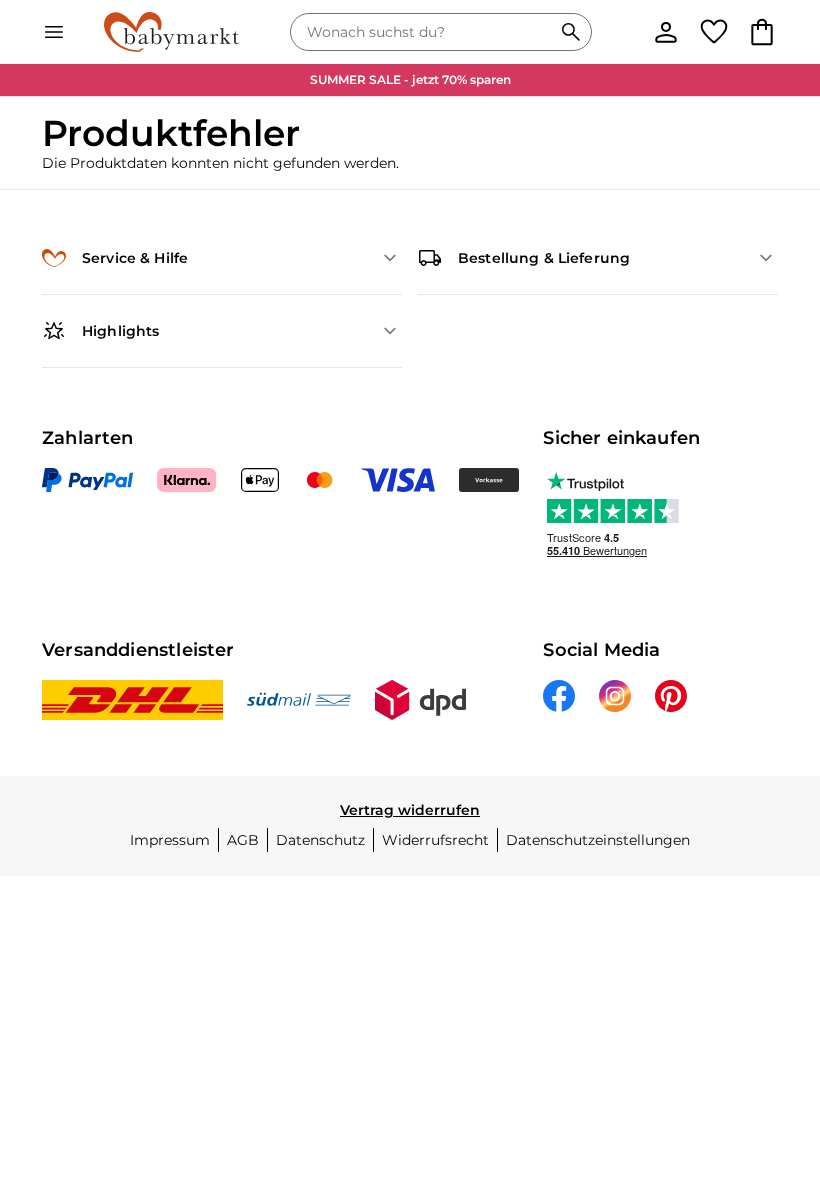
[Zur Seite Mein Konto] (666, 32)
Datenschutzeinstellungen (598, 840)
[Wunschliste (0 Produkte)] (714, 32)
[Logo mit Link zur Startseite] (171, 32)
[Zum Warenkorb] (762, 32)
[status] (425, 32)
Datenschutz (320, 840)
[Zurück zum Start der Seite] (776, 1040)
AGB (243, 840)
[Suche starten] (571, 32)
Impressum (170, 840)
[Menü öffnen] (54, 32)
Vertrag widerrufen (410, 810)
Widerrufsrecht (435, 840)
